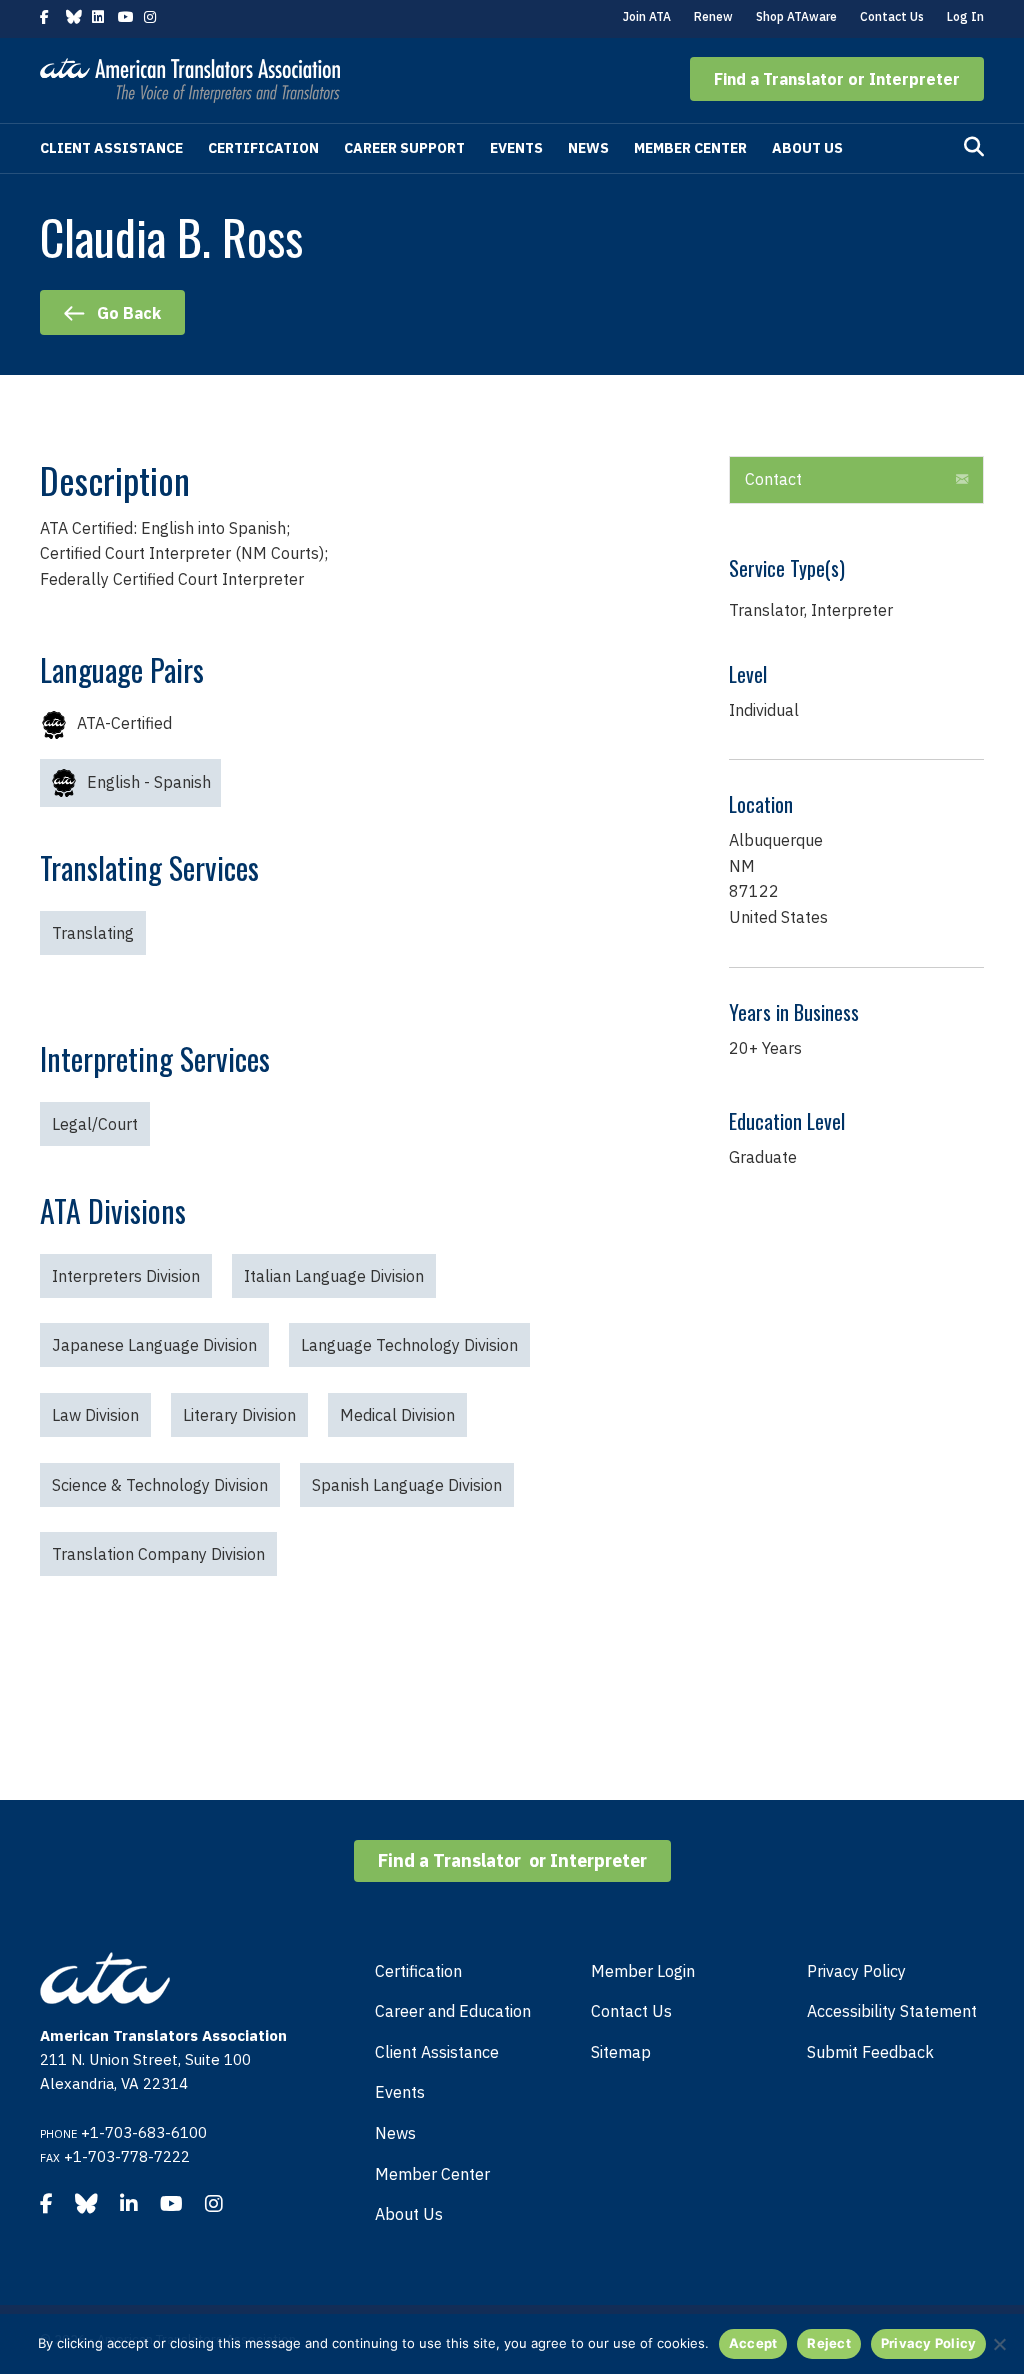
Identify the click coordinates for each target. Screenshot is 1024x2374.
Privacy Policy (856, 1971)
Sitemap (621, 2052)
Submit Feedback (870, 2052)
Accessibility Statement (892, 2011)
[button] (837, 79)
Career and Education (453, 2011)
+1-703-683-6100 (144, 2132)
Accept (753, 2343)
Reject (829, 2343)
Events (516, 148)
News (588, 148)
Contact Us (892, 16)
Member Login (643, 1971)
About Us (807, 148)
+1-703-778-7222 (127, 2156)
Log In (965, 16)
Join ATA (647, 16)
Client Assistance (111, 148)
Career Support (404, 148)
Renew (713, 16)
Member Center (690, 148)
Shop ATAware (796, 16)
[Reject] (999, 2344)
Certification (263, 148)
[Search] (974, 147)
